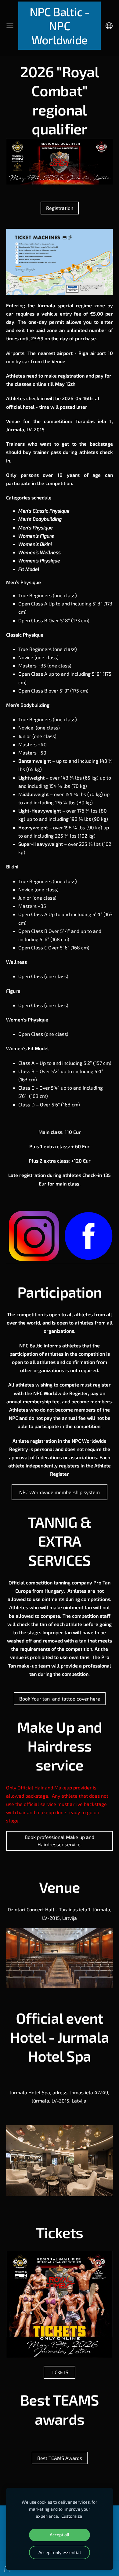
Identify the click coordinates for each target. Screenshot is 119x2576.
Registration (60, 208)
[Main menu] (10, 26)
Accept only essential (60, 2552)
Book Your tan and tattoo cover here (60, 1699)
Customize (72, 2516)
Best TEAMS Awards (60, 2458)
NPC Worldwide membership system (60, 1492)
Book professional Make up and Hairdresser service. (60, 1841)
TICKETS (60, 2372)
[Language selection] (109, 26)
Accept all (60, 2535)
